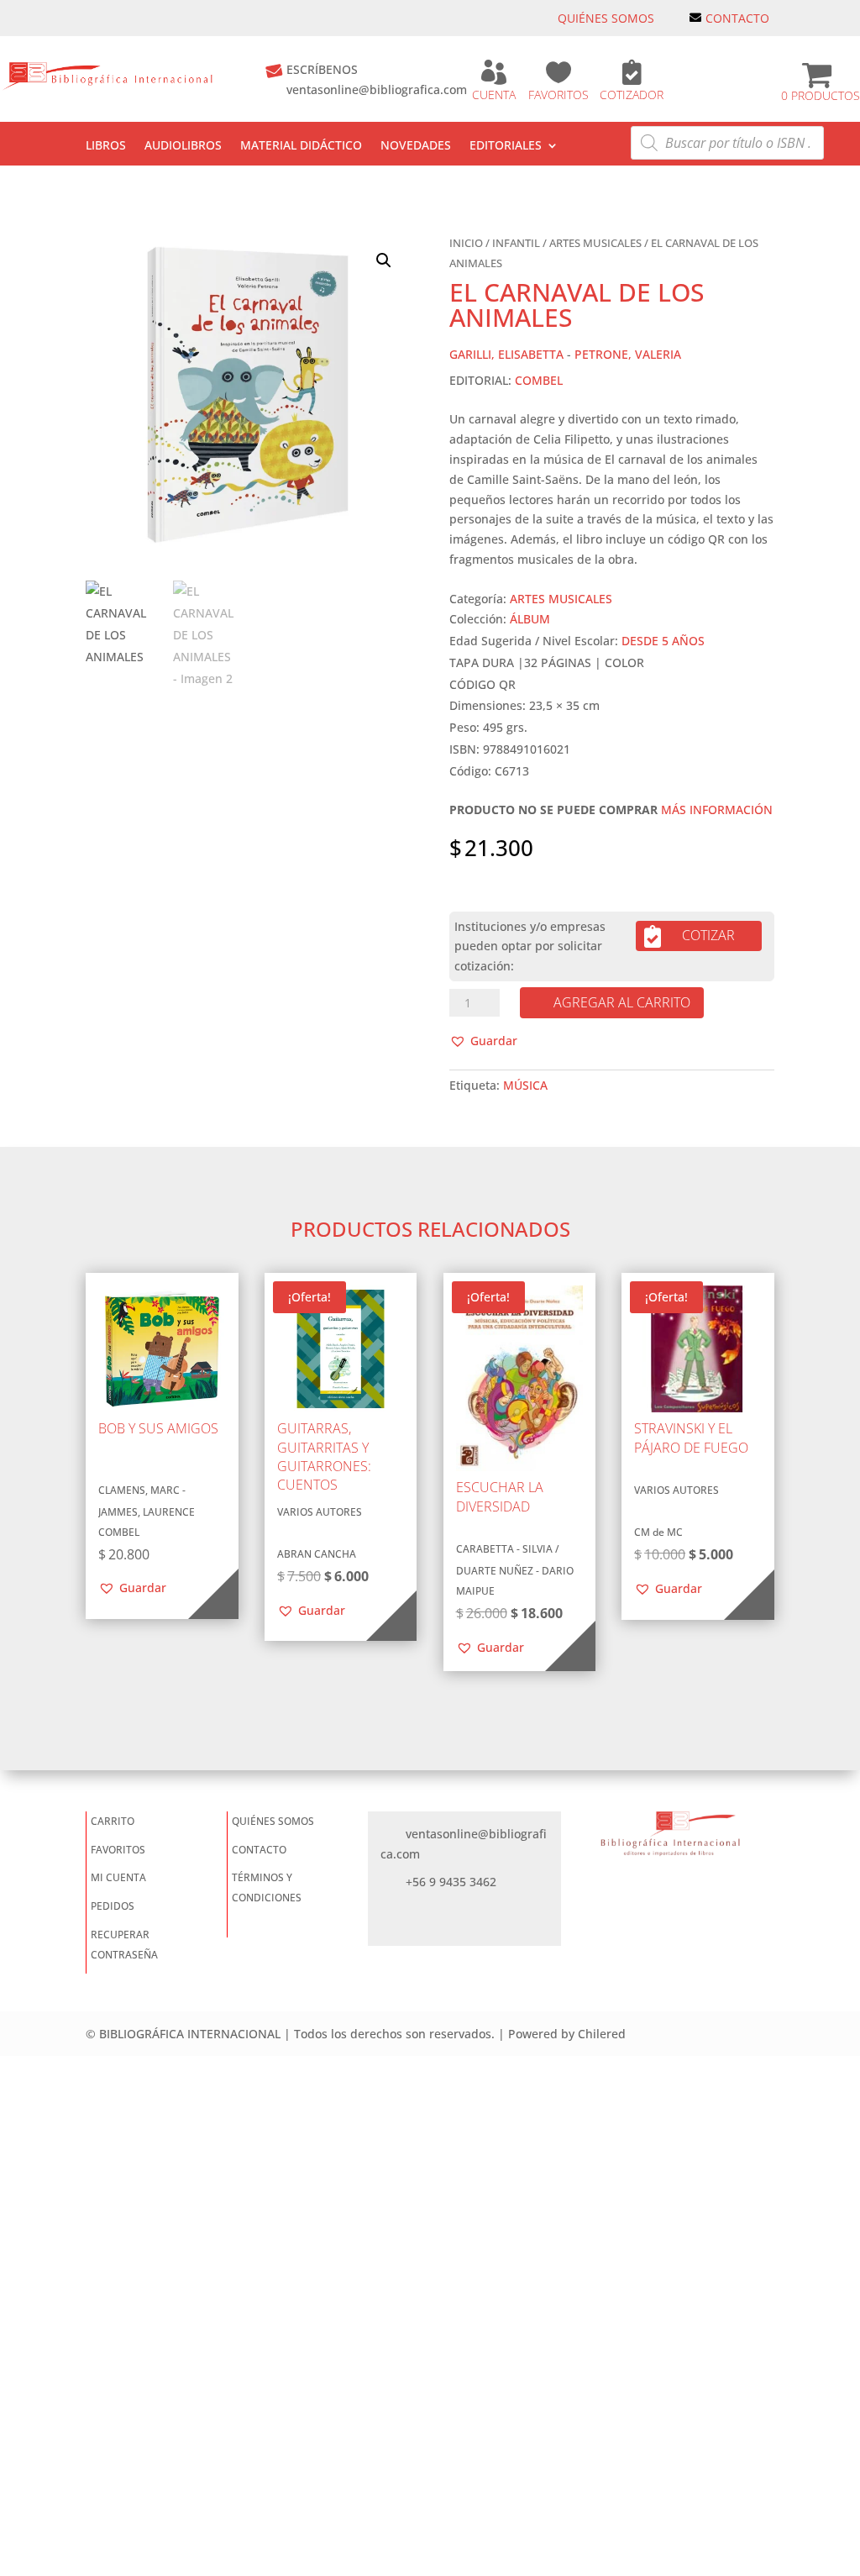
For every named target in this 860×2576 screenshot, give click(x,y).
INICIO (466, 243)
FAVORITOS (558, 95)
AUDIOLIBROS (183, 146)
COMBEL (539, 380)
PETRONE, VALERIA (628, 354)
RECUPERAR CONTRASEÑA (124, 1945)
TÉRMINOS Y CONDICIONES (267, 1887)
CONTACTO (737, 18)
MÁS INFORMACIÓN (717, 810)
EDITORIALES (506, 146)
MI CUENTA (118, 1877)
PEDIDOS (113, 1906)
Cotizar (708, 935)
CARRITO (113, 1821)
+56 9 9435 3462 (451, 1882)
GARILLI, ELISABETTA (506, 354)
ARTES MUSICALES (595, 243)
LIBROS (106, 146)
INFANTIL (516, 243)
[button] (384, 260)
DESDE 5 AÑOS (663, 641)
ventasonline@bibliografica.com (377, 89)
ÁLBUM (530, 619)
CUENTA (494, 95)
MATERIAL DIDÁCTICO (301, 146)
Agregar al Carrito (622, 1002)
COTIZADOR (632, 95)
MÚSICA (525, 1085)
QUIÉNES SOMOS (606, 18)
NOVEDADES (416, 146)
